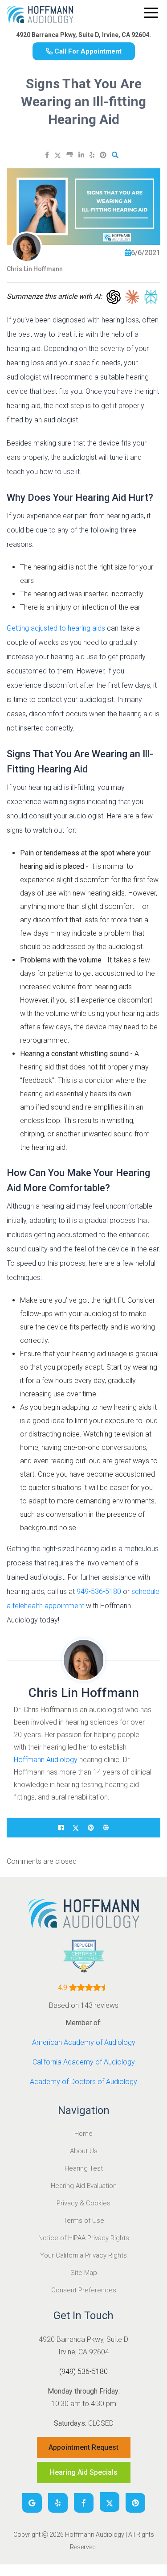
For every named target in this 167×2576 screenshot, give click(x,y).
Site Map (84, 2273)
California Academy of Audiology (84, 2062)
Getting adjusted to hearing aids (56, 628)
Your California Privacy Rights (83, 2255)
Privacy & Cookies (83, 2203)
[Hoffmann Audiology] (40, 17)
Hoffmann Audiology (46, 1760)
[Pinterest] (103, 155)
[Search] (115, 155)
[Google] (32, 2503)
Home (83, 2134)
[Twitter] (110, 2502)
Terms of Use (84, 2221)
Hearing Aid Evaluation (84, 2186)
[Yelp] (92, 155)
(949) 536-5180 (83, 2372)
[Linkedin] (81, 155)
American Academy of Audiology (84, 2042)
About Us (84, 2151)
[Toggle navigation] (151, 13)
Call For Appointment (87, 51)
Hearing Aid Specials (84, 2472)
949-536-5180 (99, 1591)
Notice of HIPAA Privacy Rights (84, 2238)
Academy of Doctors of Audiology (83, 2082)
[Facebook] (47, 155)
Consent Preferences (84, 2290)
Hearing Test (84, 2168)
